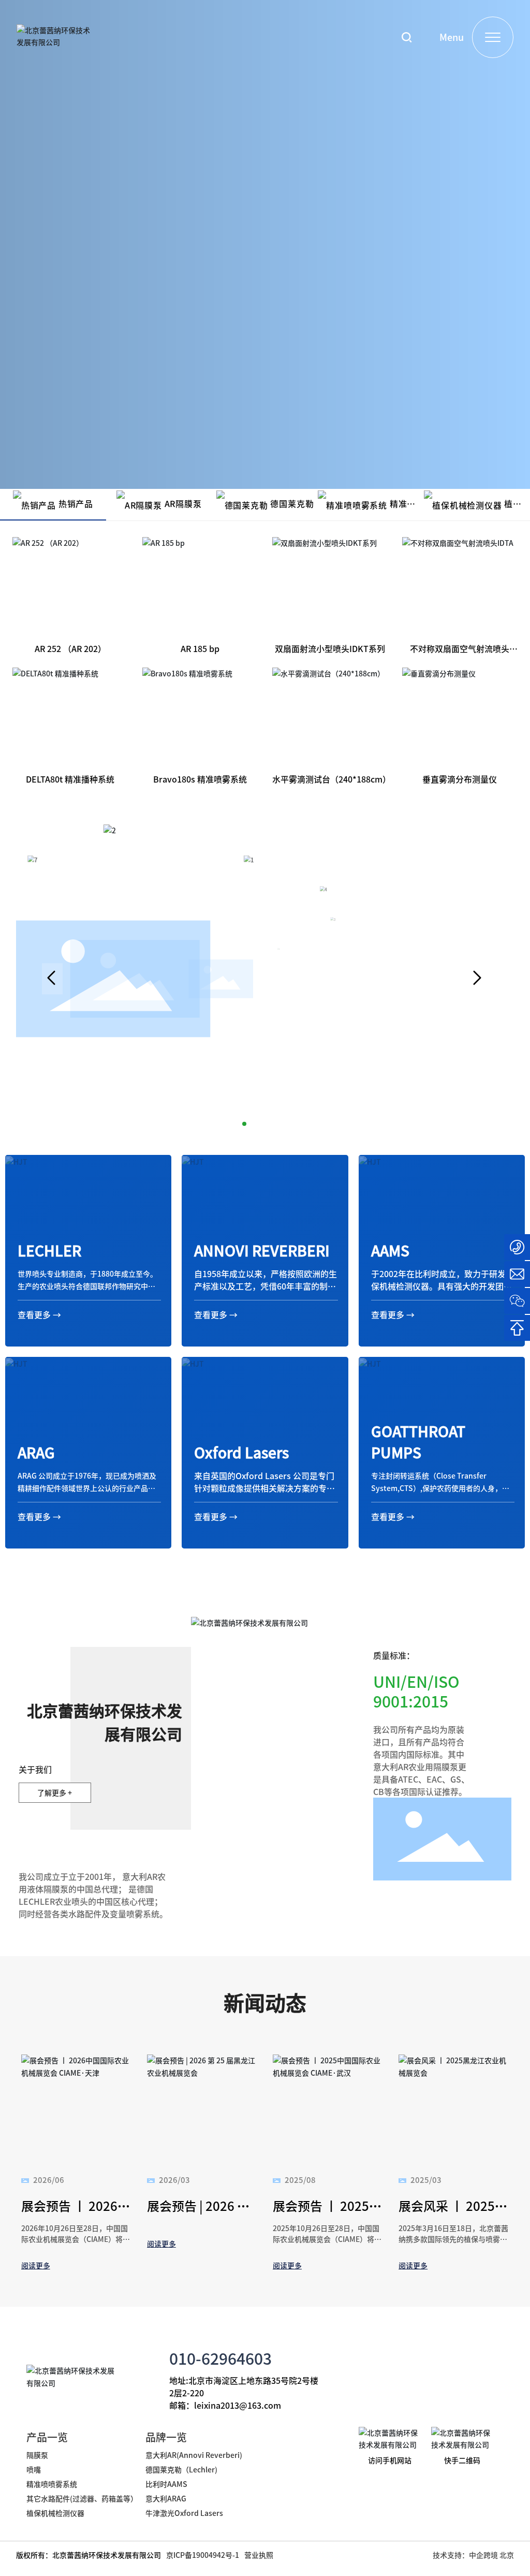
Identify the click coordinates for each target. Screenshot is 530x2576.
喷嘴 (34, 2469)
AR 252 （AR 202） (70, 648)
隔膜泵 (37, 2455)
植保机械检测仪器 (55, 2513)
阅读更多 (36, 2265)
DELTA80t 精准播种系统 (70, 779)
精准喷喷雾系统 (52, 2484)
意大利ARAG (167, 2498)
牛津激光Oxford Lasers (184, 2513)
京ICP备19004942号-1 (203, 2555)
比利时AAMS (166, 2484)
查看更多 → (39, 1314)
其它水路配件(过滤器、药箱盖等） (82, 2498)
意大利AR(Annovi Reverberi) (194, 2455)
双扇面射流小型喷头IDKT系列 (330, 648)
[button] (52, 979)
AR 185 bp (200, 648)
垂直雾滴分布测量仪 (460, 779)
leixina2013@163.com (238, 2405)
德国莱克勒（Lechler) (181, 2469)
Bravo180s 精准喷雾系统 (200, 779)
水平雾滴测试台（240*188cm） (332, 779)
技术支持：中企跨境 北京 (473, 2555)
